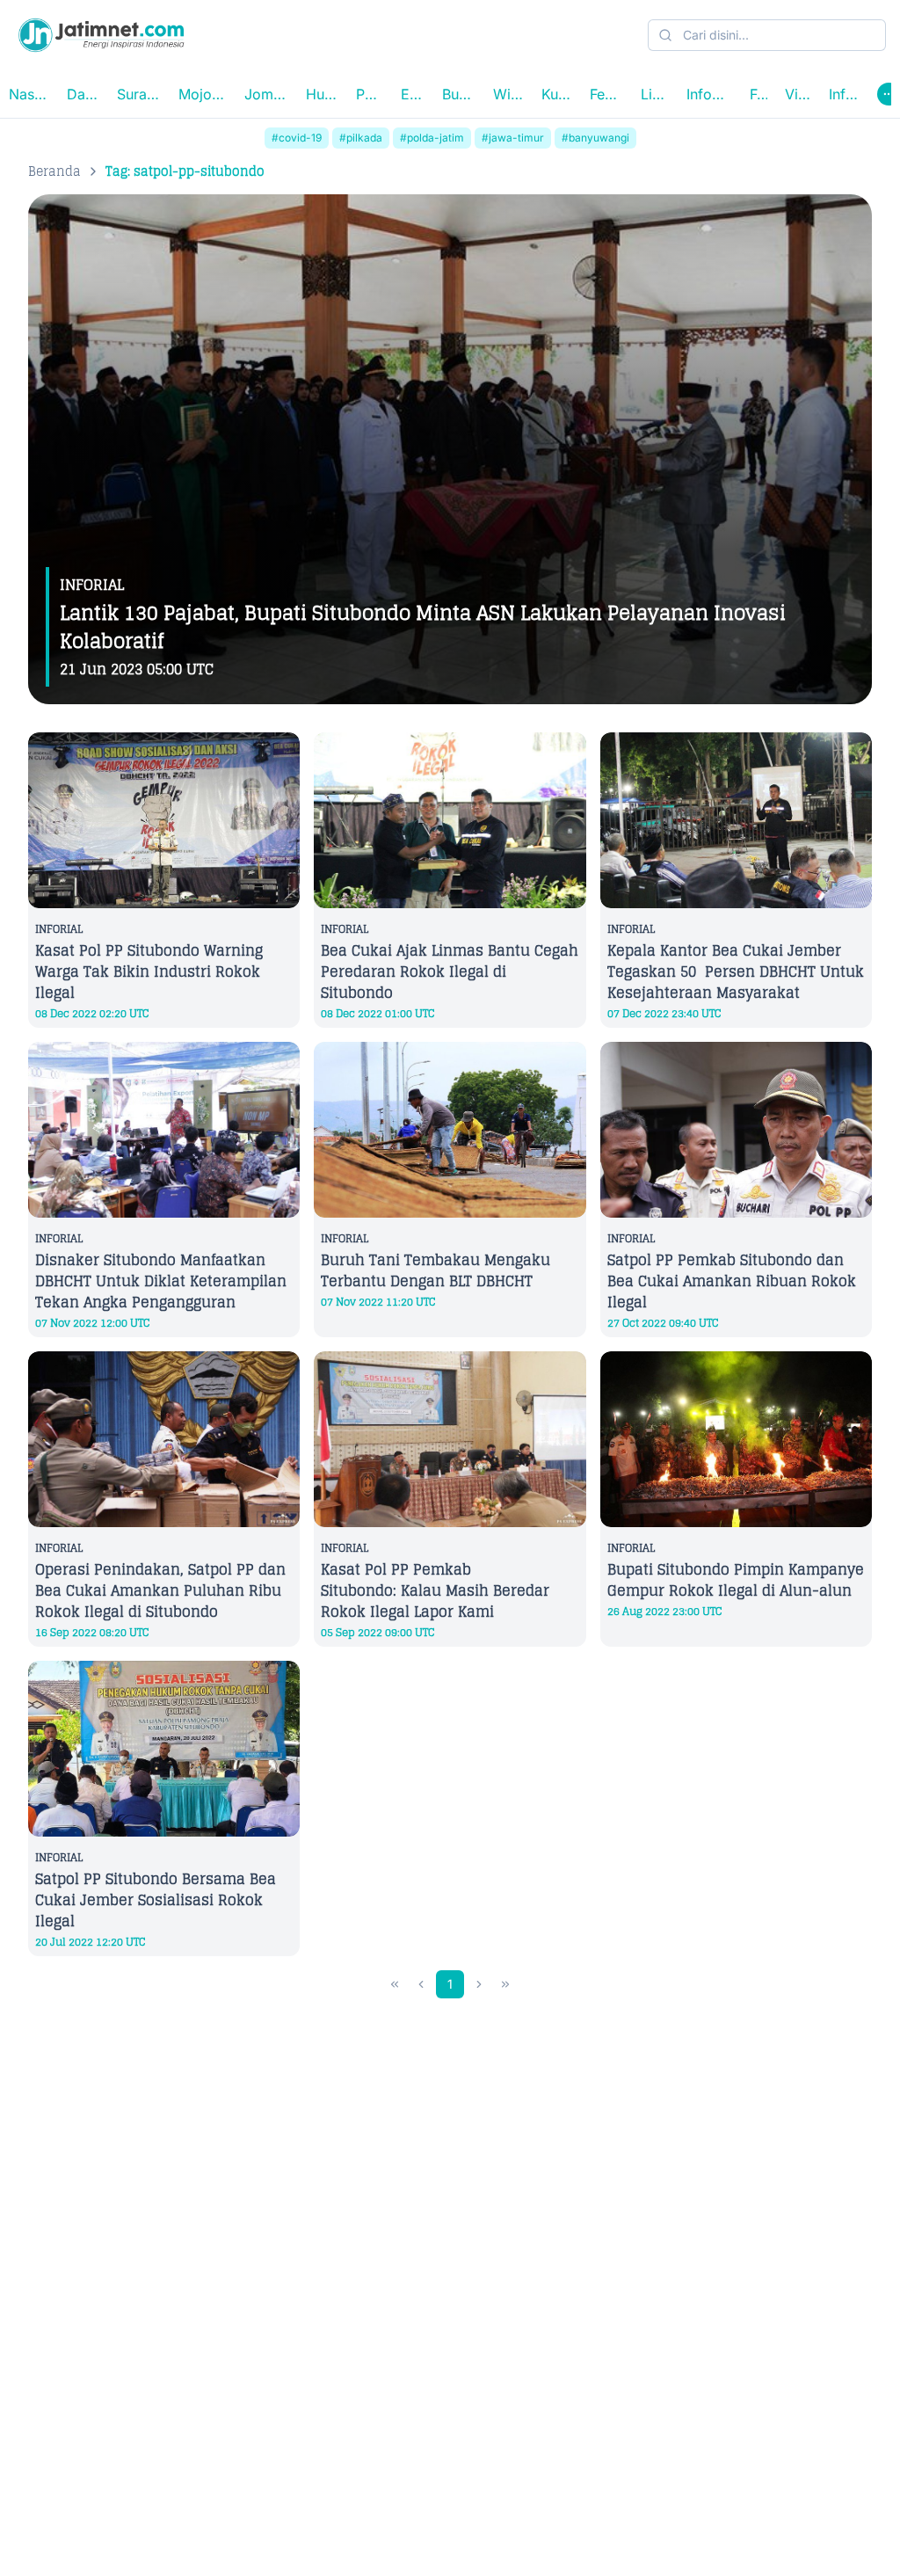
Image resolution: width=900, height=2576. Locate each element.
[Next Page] (479, 1984)
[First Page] (395, 1984)
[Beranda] (101, 35)
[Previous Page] (421, 1984)
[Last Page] (505, 1984)
